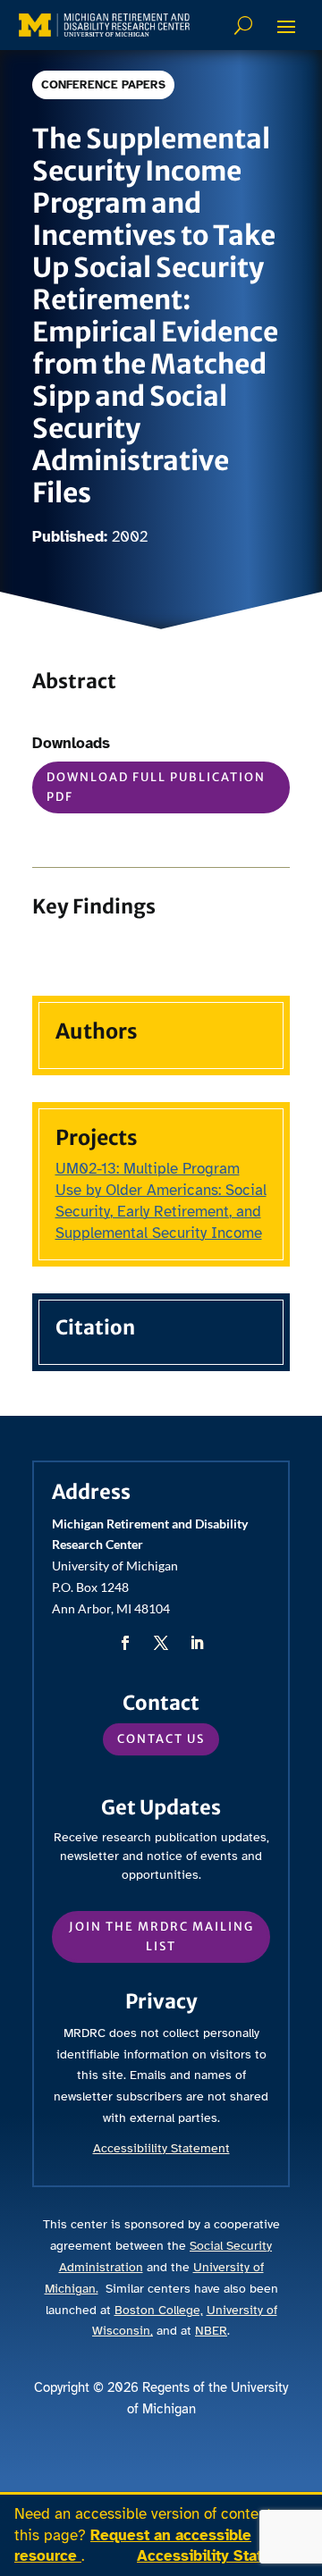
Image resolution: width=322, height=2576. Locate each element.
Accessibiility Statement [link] (161, 2148)
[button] (286, 26)
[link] (104, 25)
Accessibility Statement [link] (222, 2556)
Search (246, 25)
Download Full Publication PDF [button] (156, 787)
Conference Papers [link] (103, 85)
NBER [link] (211, 2331)
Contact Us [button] (161, 1739)
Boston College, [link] (159, 2310)
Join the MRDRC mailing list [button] (161, 1936)
